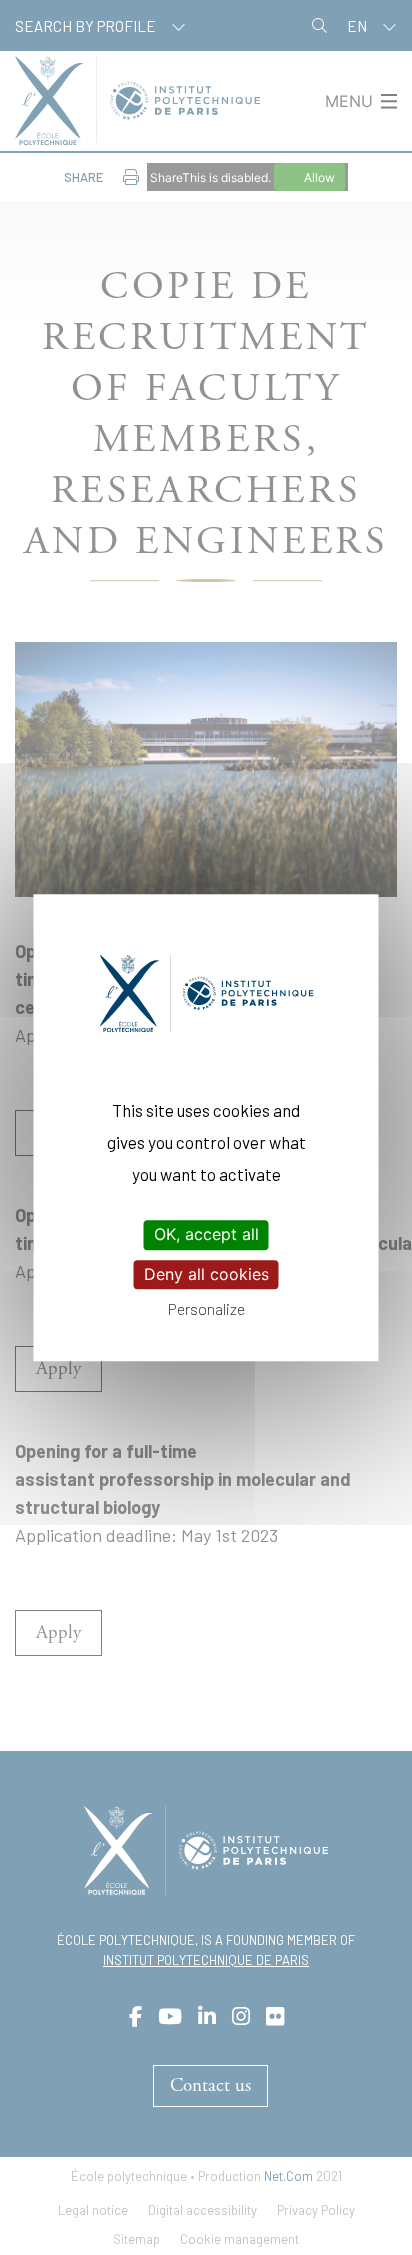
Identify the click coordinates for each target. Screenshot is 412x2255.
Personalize (206, 1308)
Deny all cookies (206, 1274)
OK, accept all (206, 1235)
